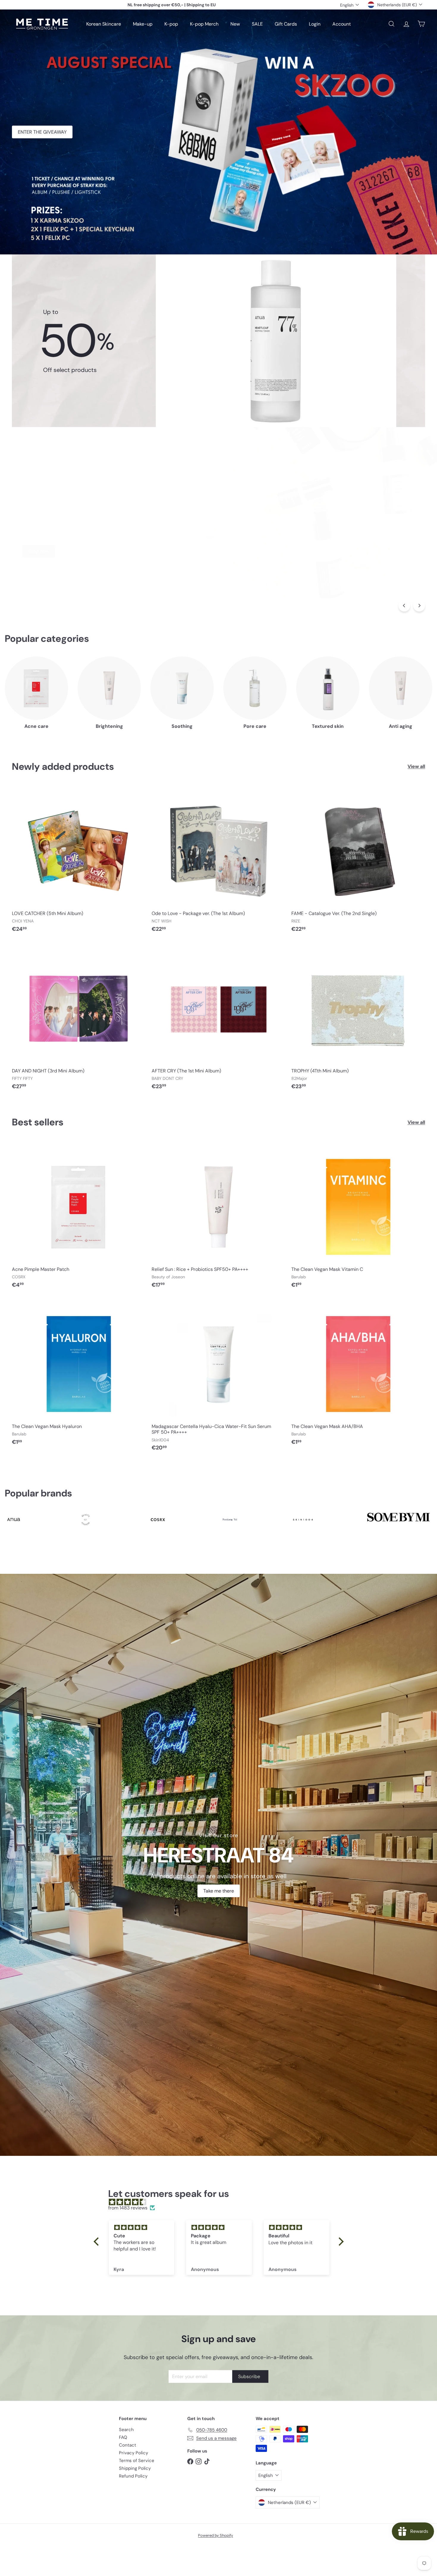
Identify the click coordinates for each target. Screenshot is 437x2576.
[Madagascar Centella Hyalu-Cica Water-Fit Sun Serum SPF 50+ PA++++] (218, 1377)
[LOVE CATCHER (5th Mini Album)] (79, 861)
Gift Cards (286, 24)
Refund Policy (133, 2476)
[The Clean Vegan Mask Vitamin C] (358, 1217)
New (235, 24)
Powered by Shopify (216, 2535)
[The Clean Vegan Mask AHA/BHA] (358, 1374)
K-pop (171, 24)
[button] (98, 2242)
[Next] (419, 606)
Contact (128, 2445)
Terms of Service (137, 2461)
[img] (222, 2202)
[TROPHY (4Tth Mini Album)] (358, 1019)
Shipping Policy (135, 2468)
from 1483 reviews (128, 2208)
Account (342, 24)
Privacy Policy (133, 2453)
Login (315, 24)
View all (416, 766)
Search (126, 2430)
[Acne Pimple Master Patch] (79, 1217)
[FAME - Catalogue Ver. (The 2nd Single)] (358, 861)
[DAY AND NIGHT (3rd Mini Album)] (79, 1019)
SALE (257, 24)
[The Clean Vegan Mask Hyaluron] (79, 1374)
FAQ (123, 2437)
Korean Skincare (104, 24)
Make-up (143, 24)
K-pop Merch (204, 24)
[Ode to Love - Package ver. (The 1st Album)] (218, 861)
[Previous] (404, 606)
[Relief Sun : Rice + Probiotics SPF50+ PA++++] (218, 1217)
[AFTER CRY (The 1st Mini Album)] (218, 1019)
